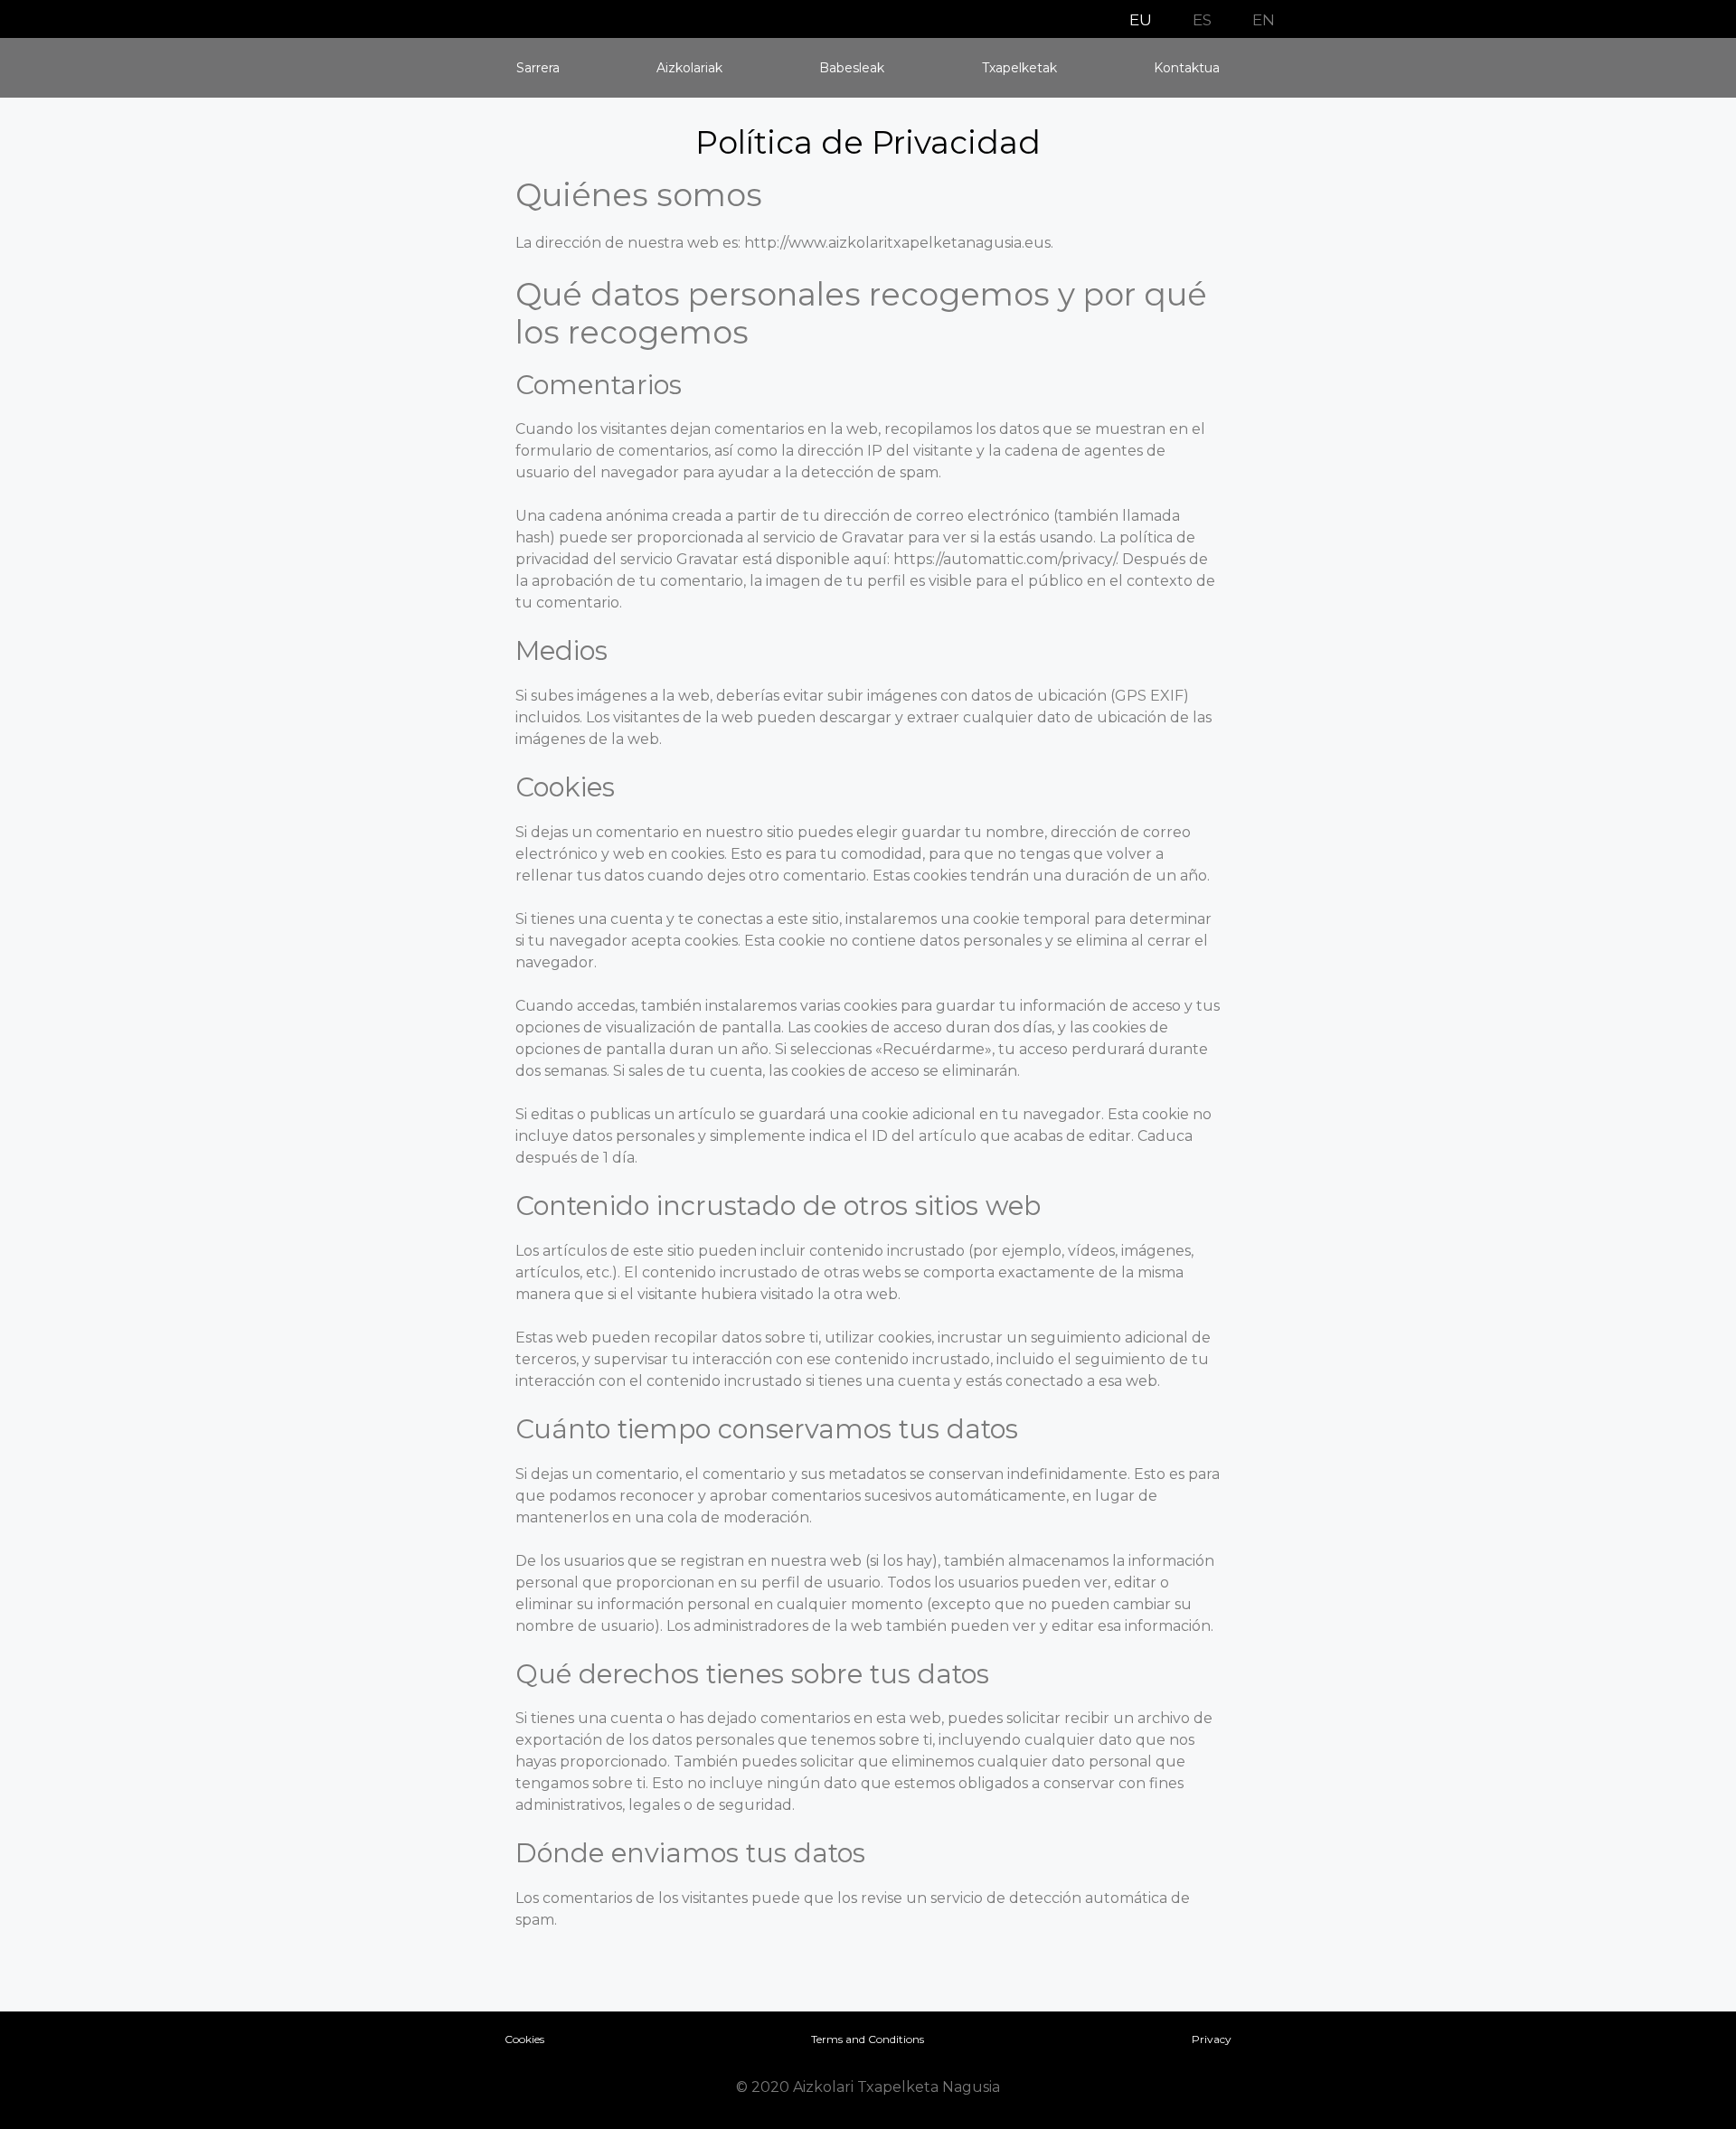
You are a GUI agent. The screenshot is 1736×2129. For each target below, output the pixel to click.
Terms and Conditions (868, 2039)
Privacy (1212, 2039)
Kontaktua (1187, 68)
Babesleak (852, 68)
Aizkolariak (689, 68)
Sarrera (538, 68)
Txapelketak (1019, 68)
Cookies (524, 2039)
